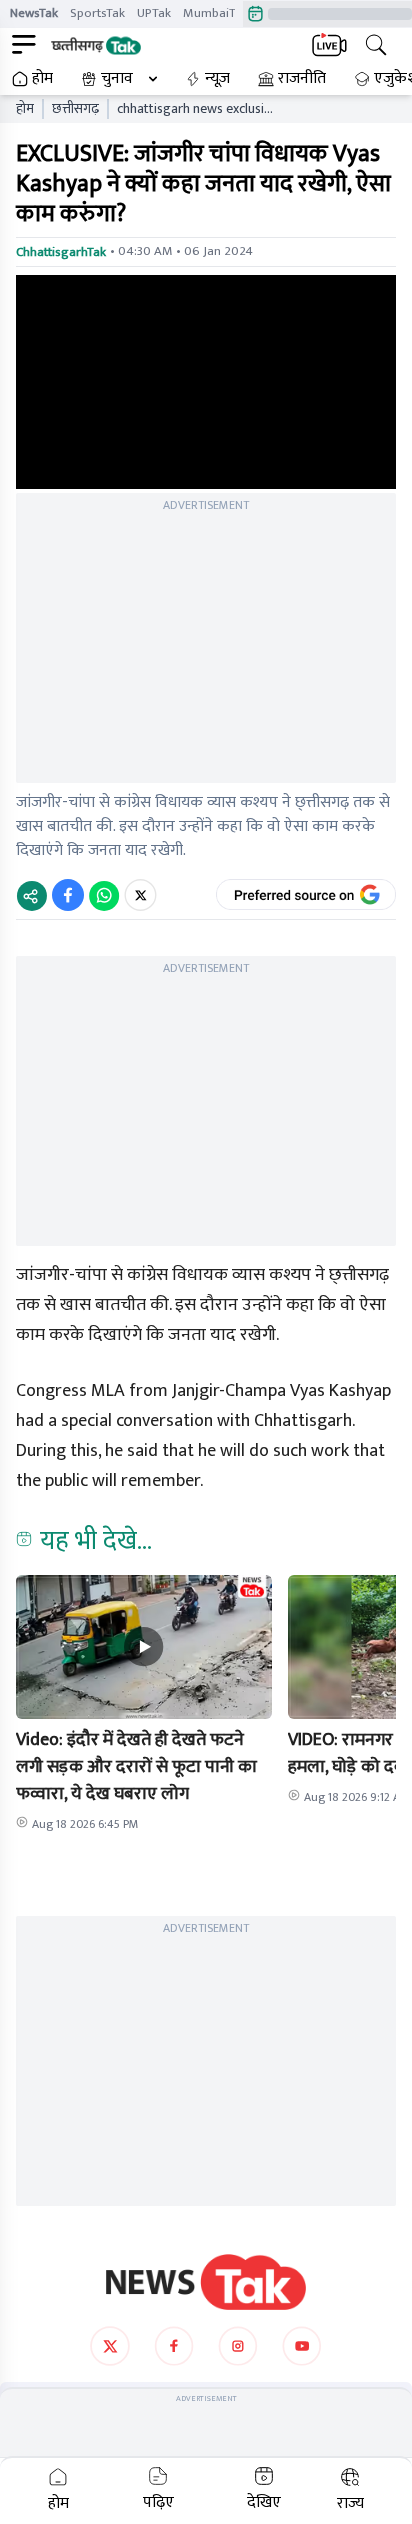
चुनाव (117, 79)
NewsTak (34, 13)
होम (42, 79)
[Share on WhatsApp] (104, 895)
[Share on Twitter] (140, 895)
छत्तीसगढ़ (75, 109)
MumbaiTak (215, 13)
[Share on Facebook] (68, 895)
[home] (206, 2282)
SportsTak (97, 13)
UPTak (154, 13)
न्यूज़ (217, 79)
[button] (144, 1647)
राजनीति (302, 79)
